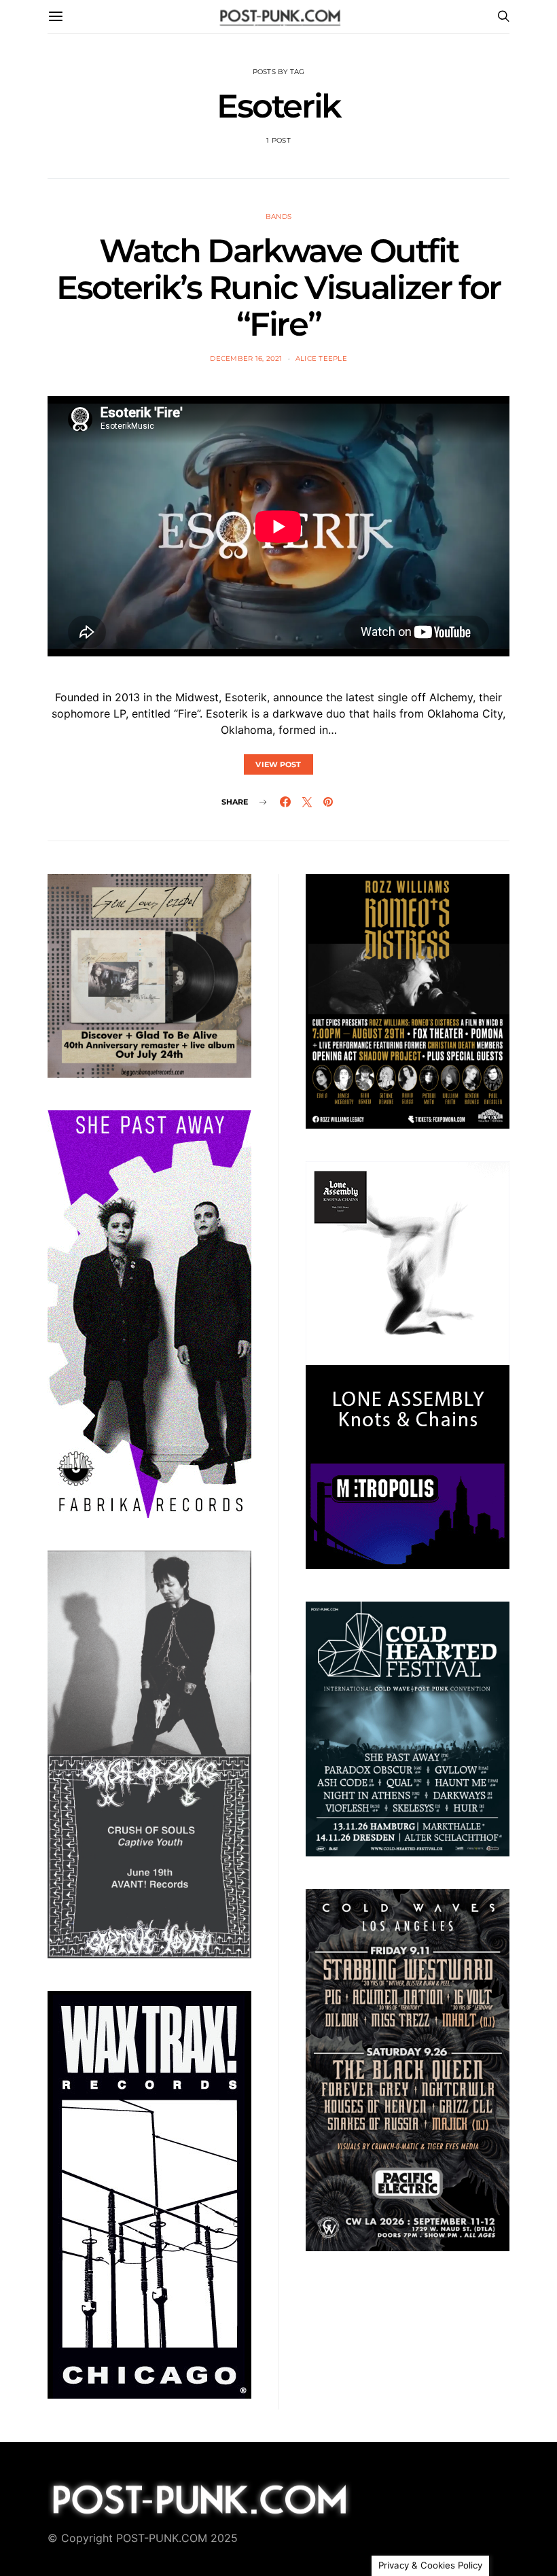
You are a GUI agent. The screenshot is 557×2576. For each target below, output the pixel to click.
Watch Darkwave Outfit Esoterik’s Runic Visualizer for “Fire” (278, 287)
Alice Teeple (321, 358)
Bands (278, 216)
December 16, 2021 (246, 358)
